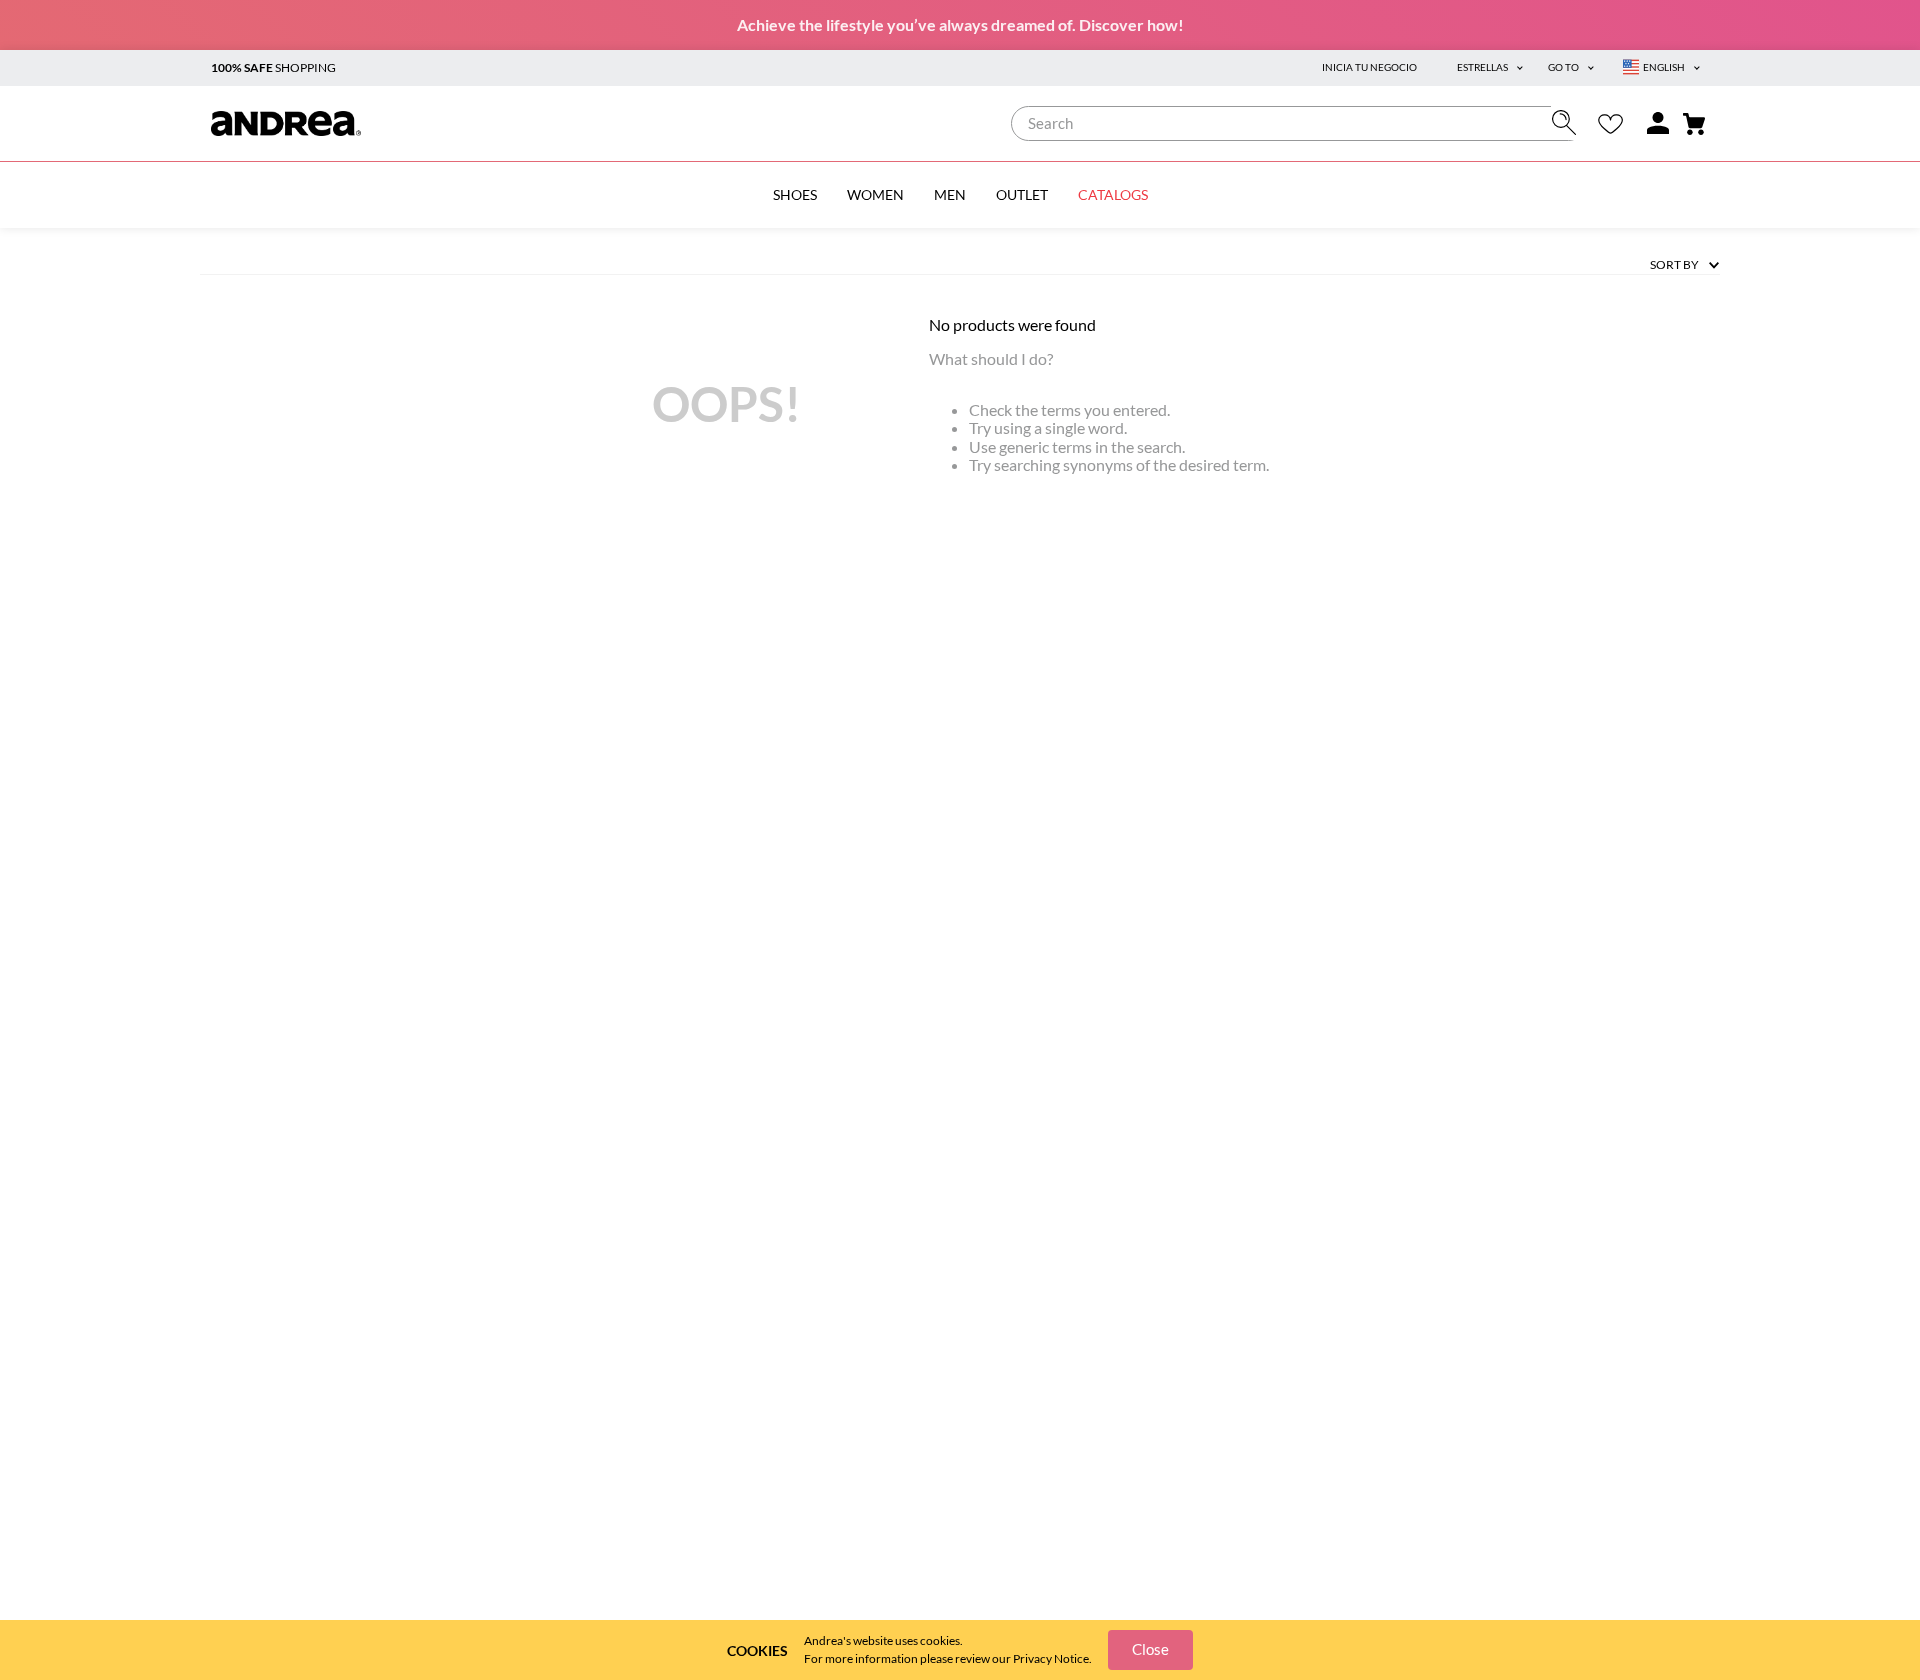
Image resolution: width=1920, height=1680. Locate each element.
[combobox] (1298, 123)
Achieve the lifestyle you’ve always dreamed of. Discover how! (960, 24)
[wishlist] (1610, 123)
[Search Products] (1568, 122)
